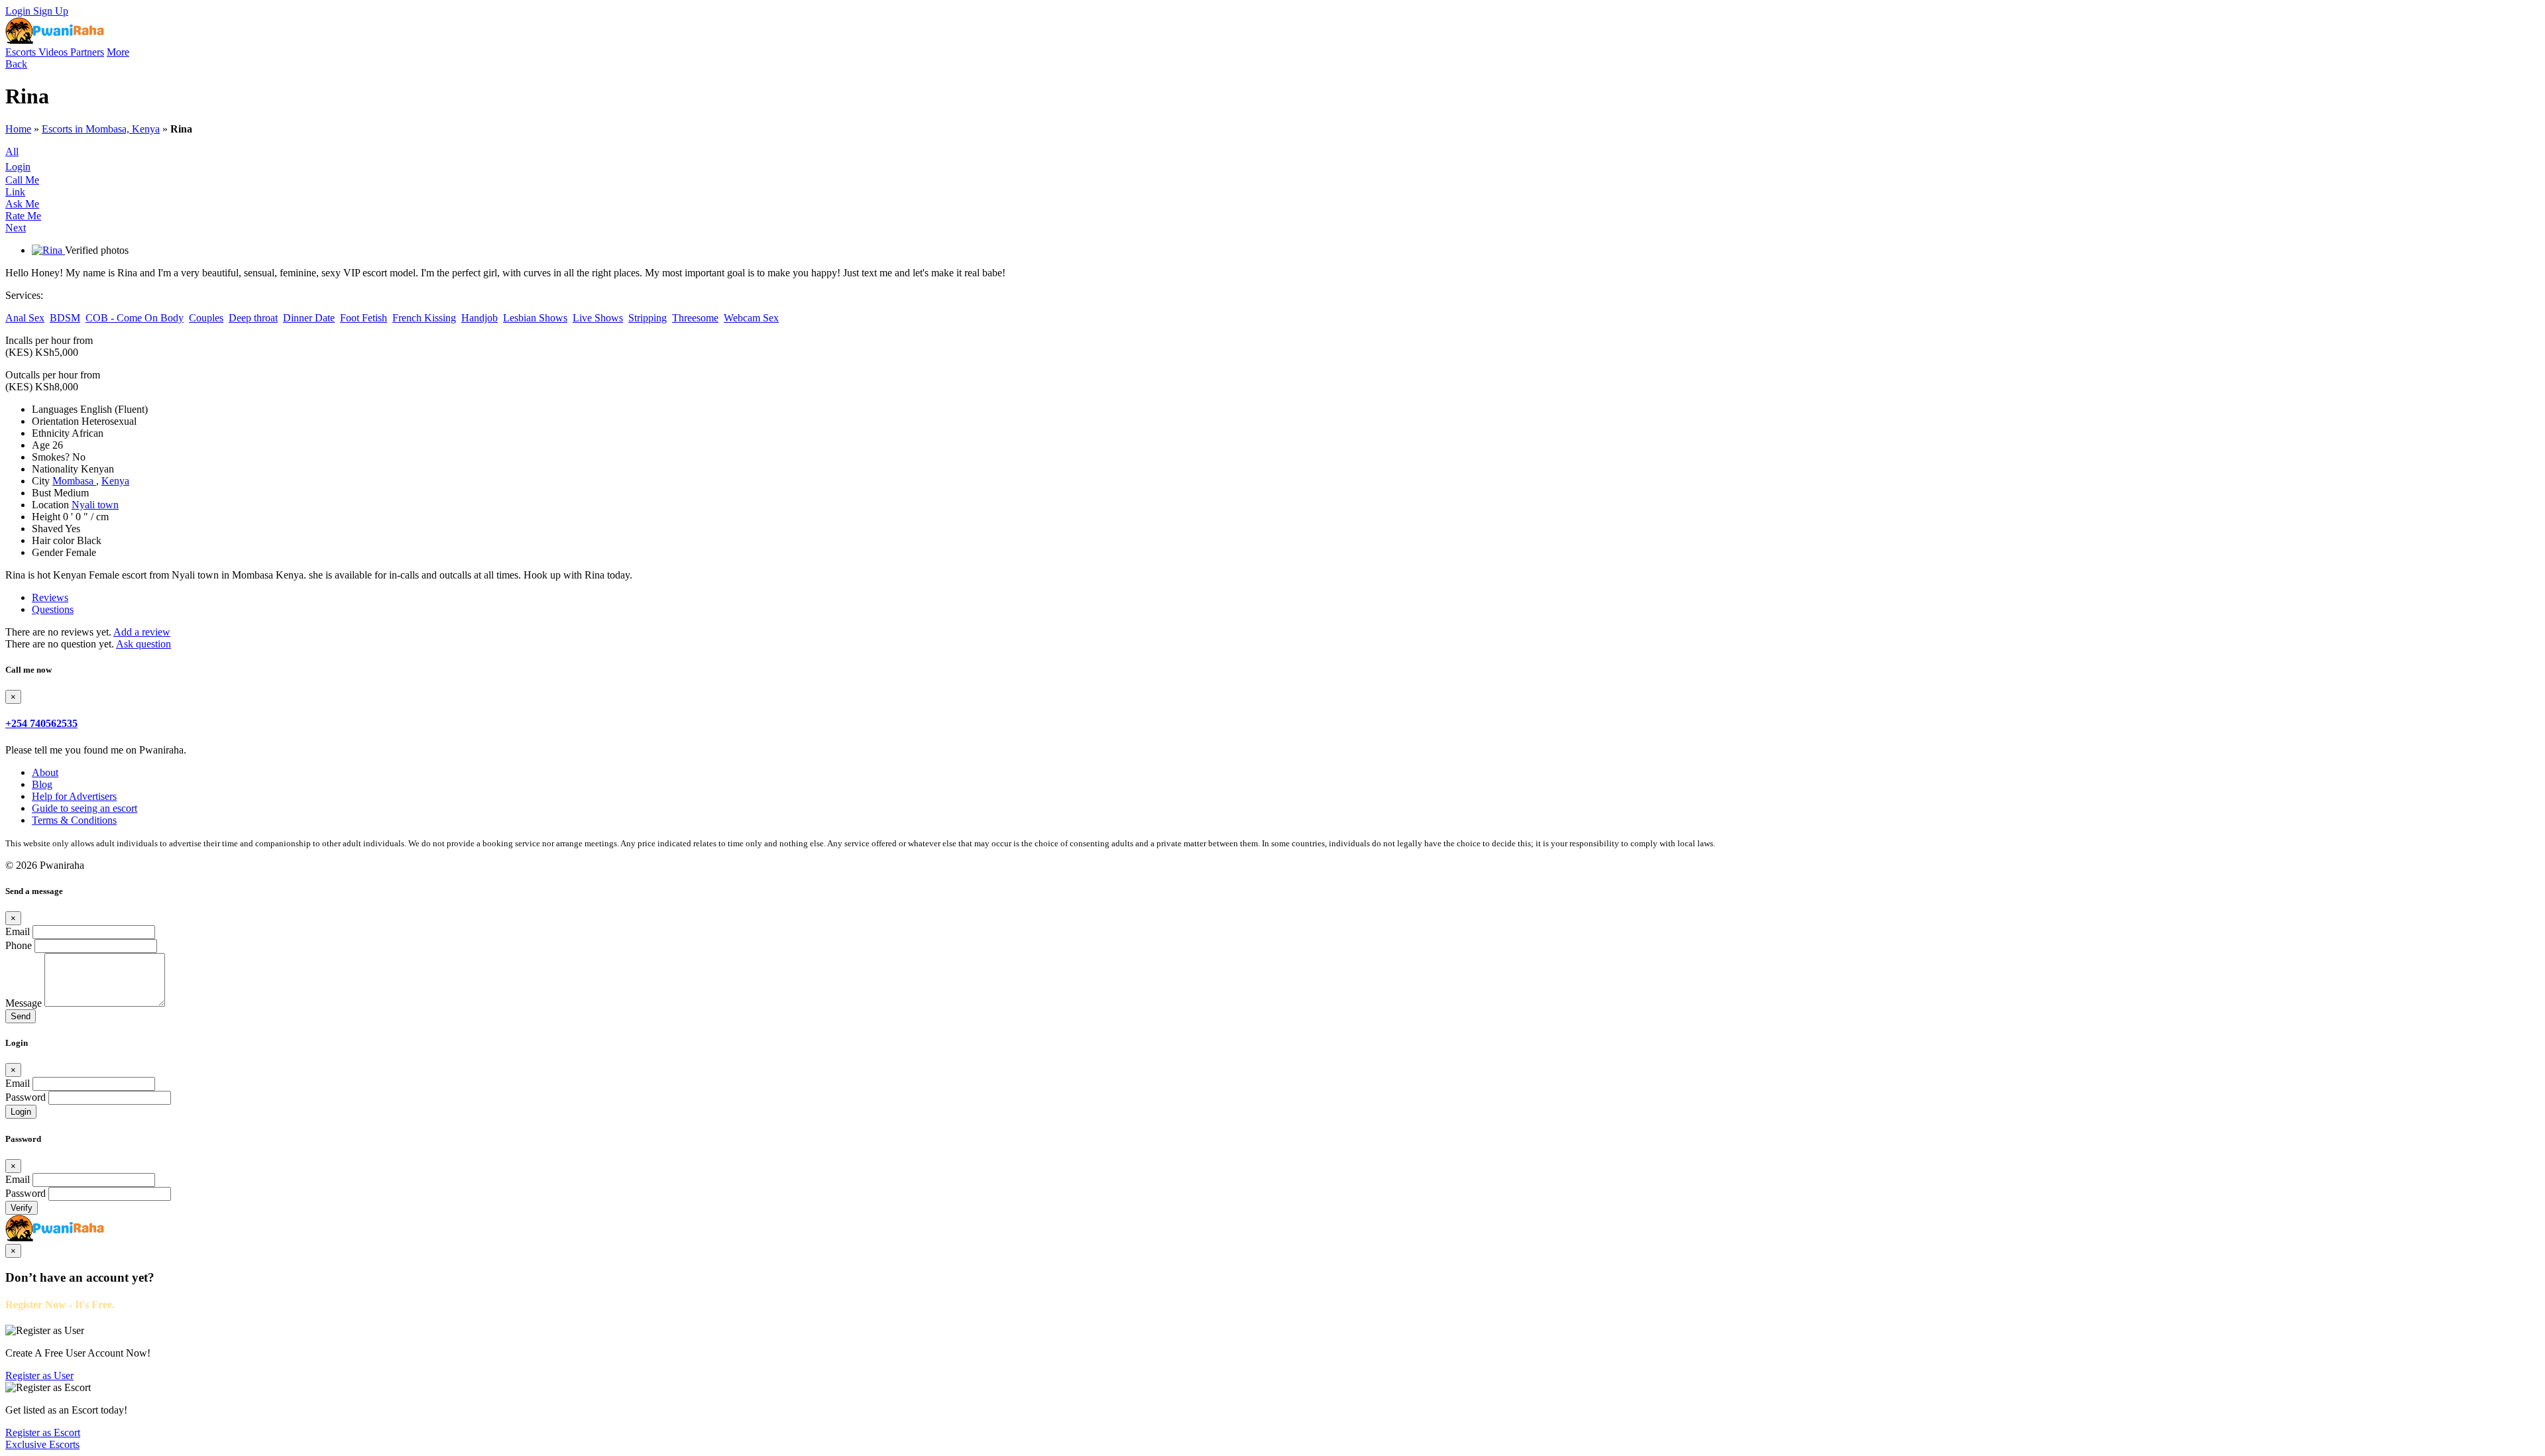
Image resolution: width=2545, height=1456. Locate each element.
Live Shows (598, 318)
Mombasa (74, 481)
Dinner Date (309, 318)
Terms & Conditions (74, 820)
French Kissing (424, 318)
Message (24, 1003)
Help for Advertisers (74, 796)
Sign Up (51, 11)
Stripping (648, 318)
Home (18, 129)
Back (16, 64)
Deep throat (253, 318)
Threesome (695, 318)
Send (21, 1016)
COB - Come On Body (135, 318)
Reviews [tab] (50, 597)
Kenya (115, 481)
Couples (206, 318)
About (45, 772)
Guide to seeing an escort (85, 808)
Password (26, 1097)
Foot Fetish (364, 318)
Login (19, 11)
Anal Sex (25, 318)
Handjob (480, 318)
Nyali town (95, 505)
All (12, 151)
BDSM (65, 318)
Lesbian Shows (535, 318)
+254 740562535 (41, 723)
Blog (42, 784)
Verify (22, 1208)
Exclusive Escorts (42, 1444)
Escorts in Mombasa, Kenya (101, 129)
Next (16, 228)
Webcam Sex (751, 318)
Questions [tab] (53, 609)
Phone (19, 945)
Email (18, 931)
